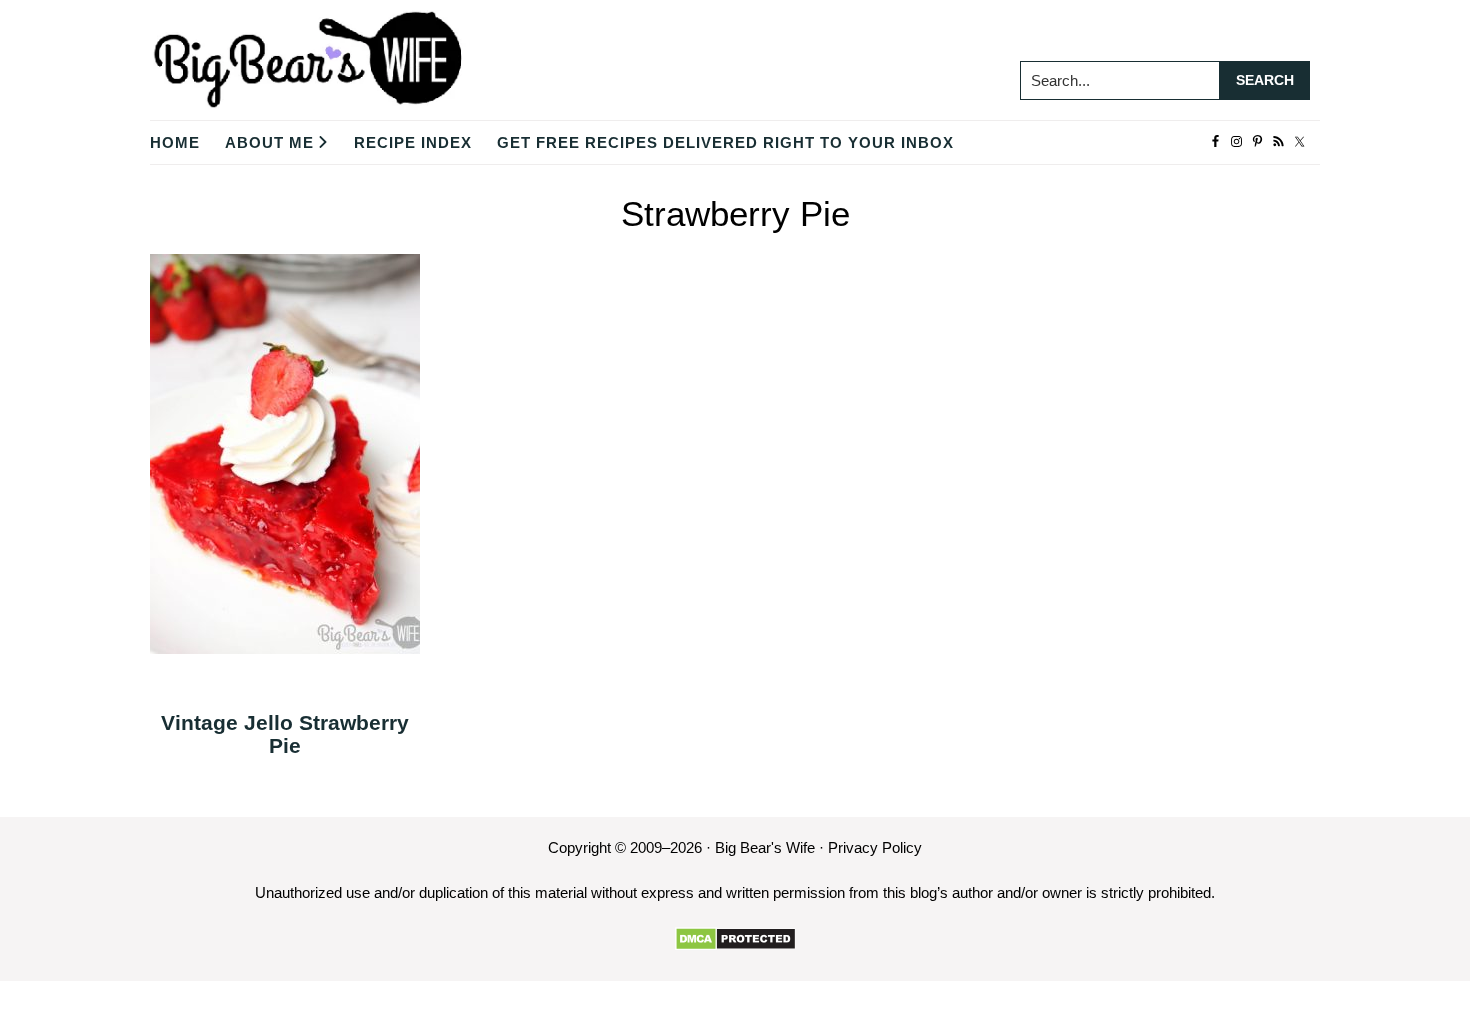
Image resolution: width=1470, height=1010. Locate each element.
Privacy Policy (875, 847)
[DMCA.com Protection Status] (735, 939)
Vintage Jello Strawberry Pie (285, 734)
